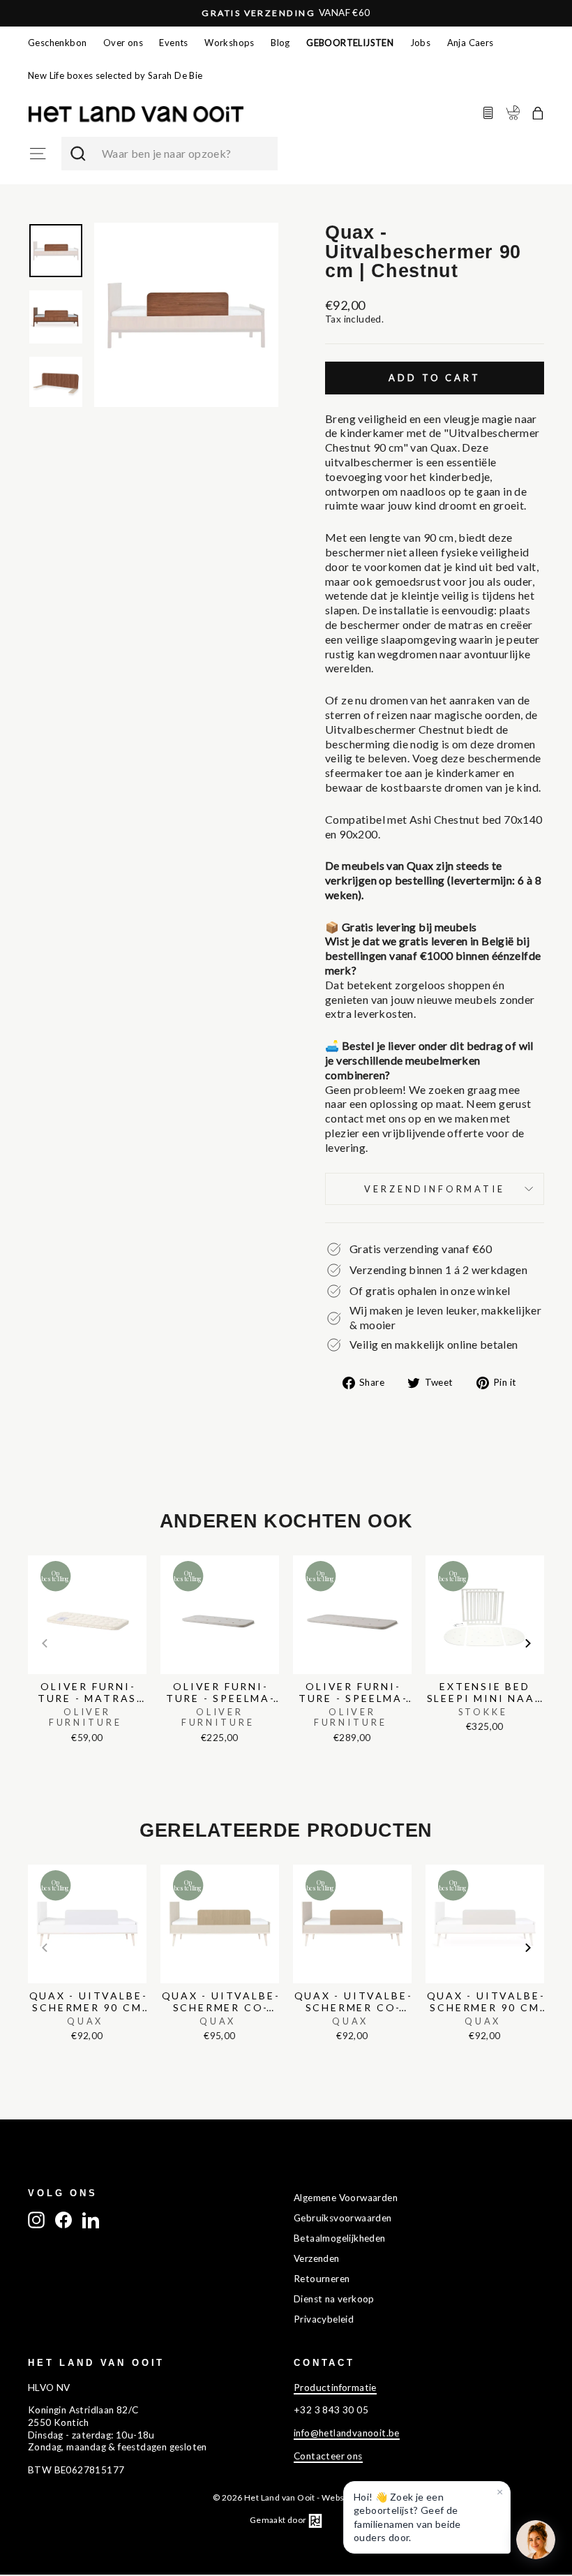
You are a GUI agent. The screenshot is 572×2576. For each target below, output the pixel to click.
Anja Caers (471, 43)
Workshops (229, 43)
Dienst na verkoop (334, 2299)
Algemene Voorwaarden (346, 2198)
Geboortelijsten (350, 43)
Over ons (123, 43)
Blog (280, 43)
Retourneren (322, 2279)
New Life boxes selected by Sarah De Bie (115, 75)
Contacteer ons (328, 2456)
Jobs (421, 43)
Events (173, 43)
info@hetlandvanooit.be (347, 2433)
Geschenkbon (57, 43)
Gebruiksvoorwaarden (343, 2218)
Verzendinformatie (434, 1189)
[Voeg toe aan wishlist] (32, 1552)
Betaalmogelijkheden (340, 2238)
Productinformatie (335, 2388)
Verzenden (317, 2258)
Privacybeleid (324, 2319)
